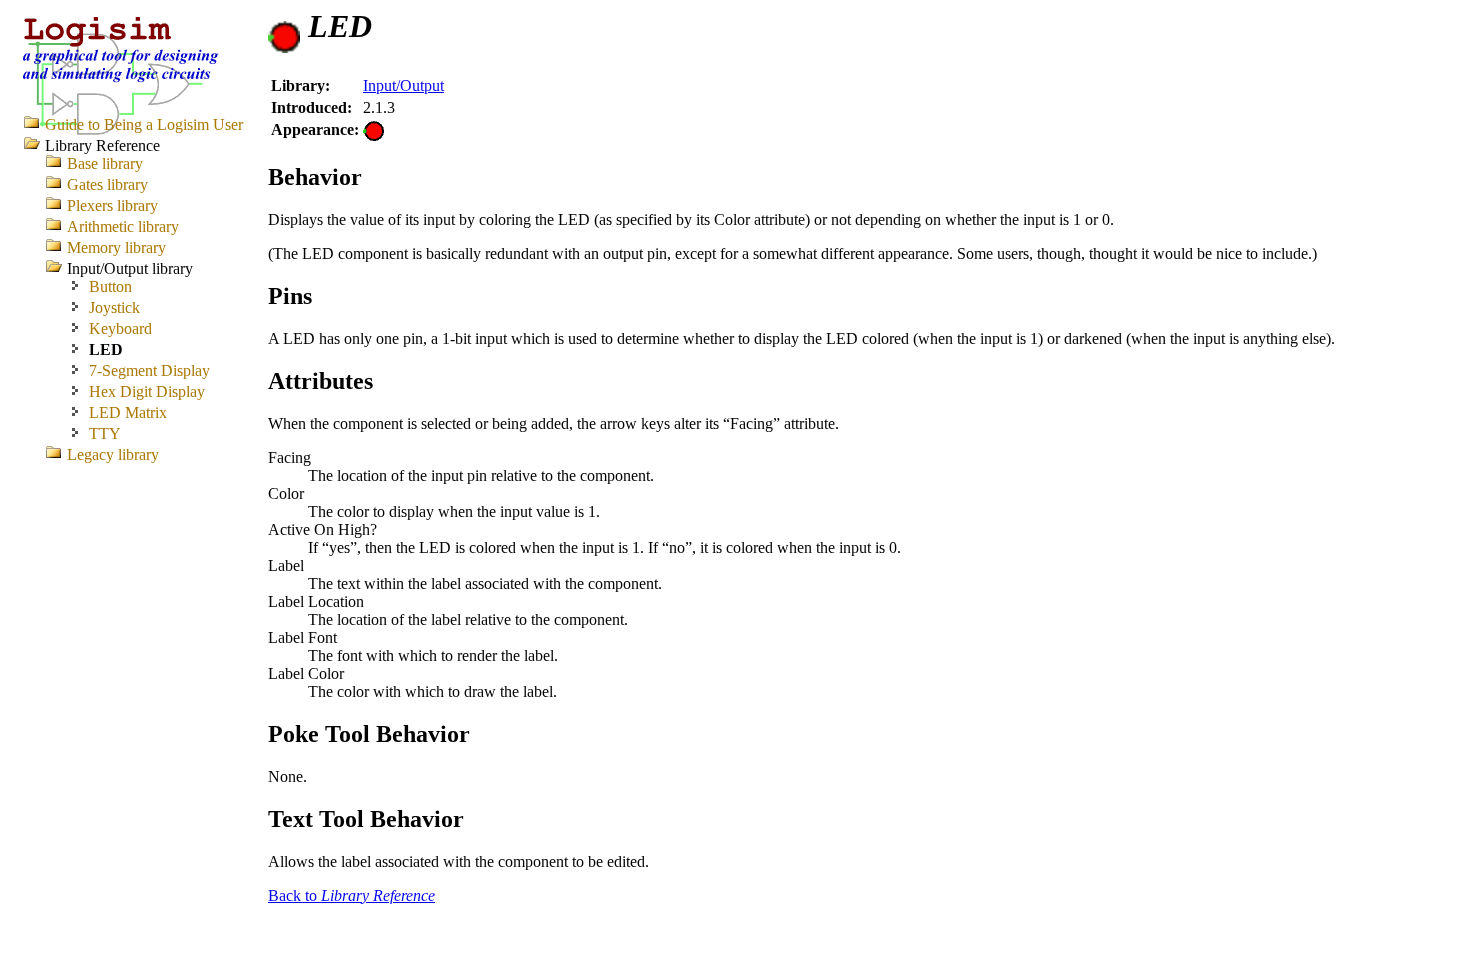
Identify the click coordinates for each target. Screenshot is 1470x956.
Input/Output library (130, 268)
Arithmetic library (123, 226)
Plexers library (112, 205)
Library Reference (102, 145)
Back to (351, 895)
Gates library (107, 184)
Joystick (114, 307)
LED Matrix (128, 412)
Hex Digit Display (147, 391)
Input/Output (403, 85)
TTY (105, 433)
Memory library (116, 247)
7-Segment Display (149, 370)
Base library (105, 163)
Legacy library (113, 454)
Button (110, 286)
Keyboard (120, 328)
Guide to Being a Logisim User (144, 124)
